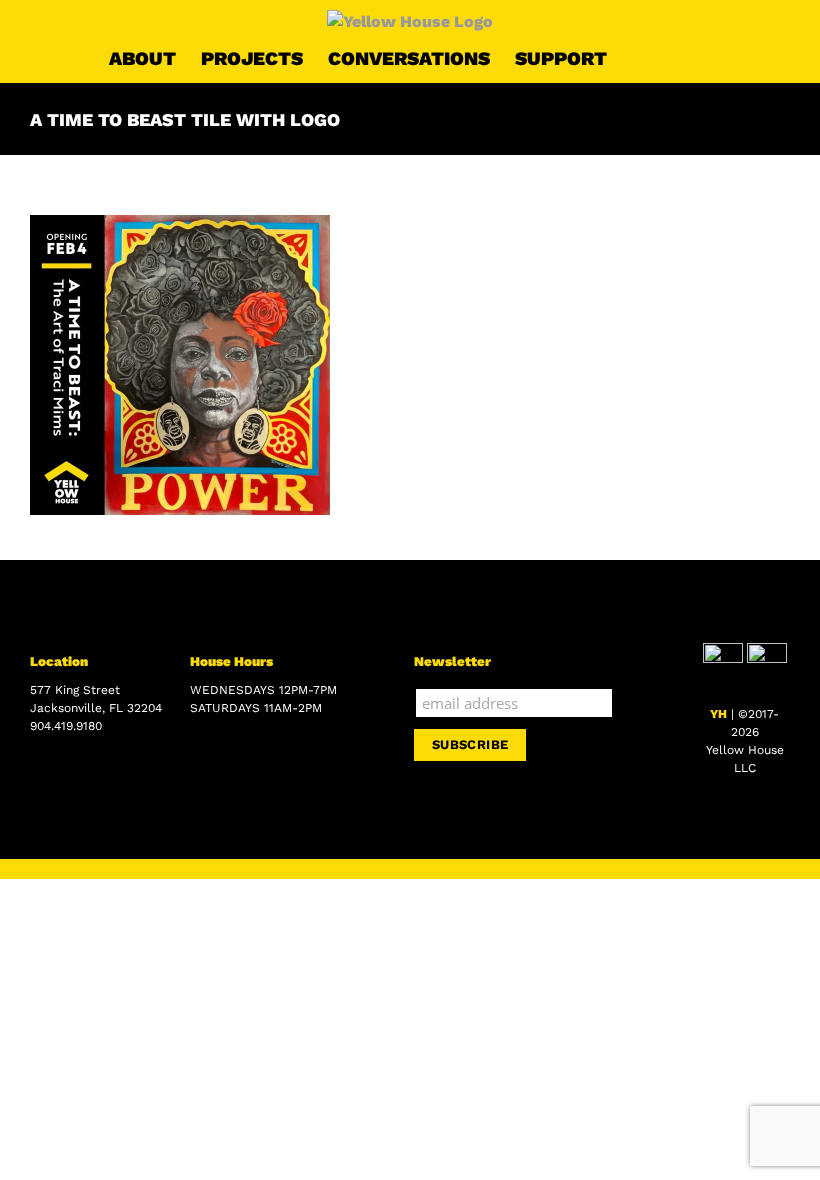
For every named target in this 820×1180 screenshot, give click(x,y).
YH (718, 714)
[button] (679, 58)
